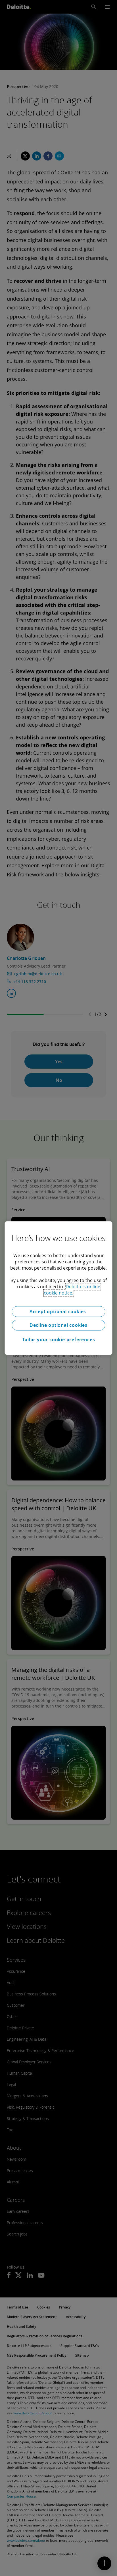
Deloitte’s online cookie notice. (72, 1290)
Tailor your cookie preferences (59, 1340)
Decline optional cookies (58, 1325)
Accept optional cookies (58, 1311)
